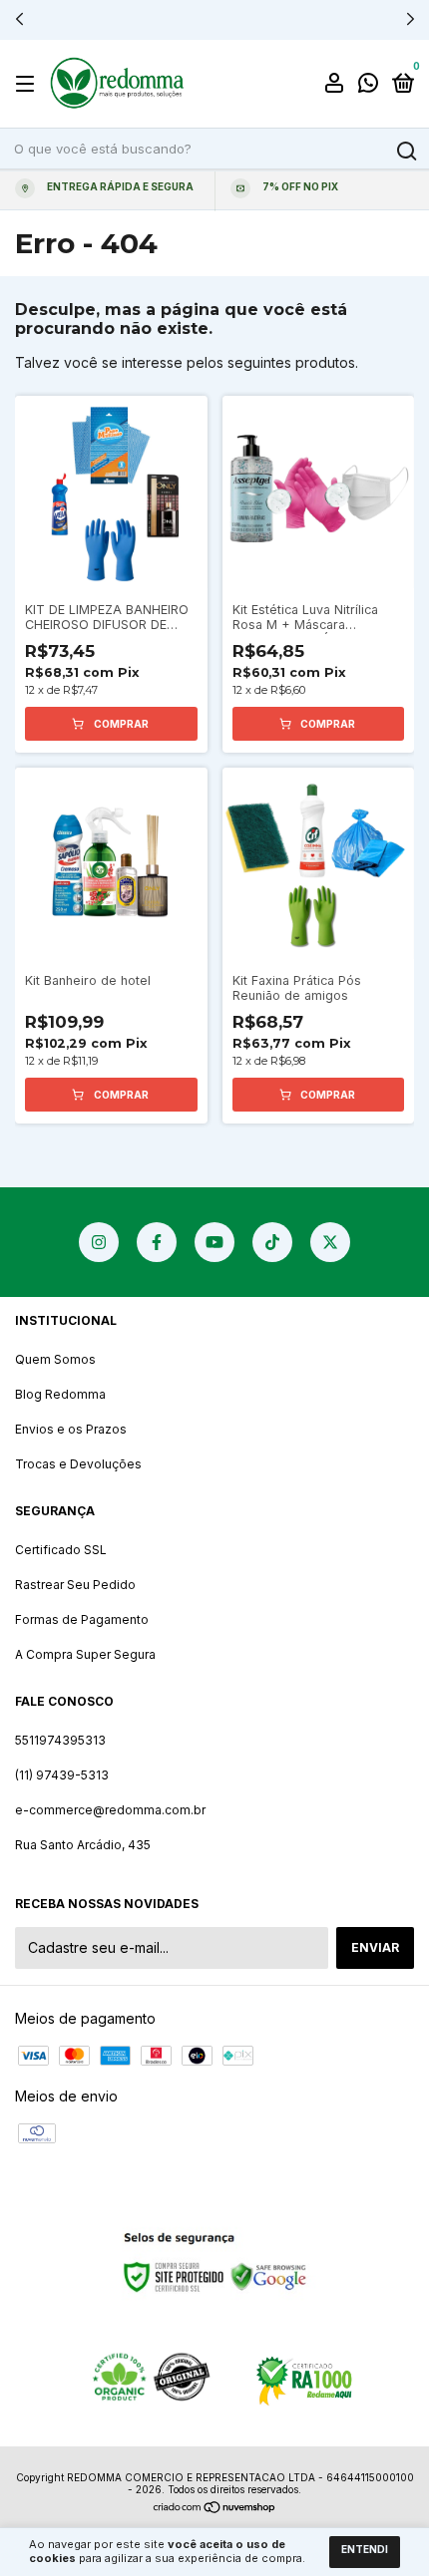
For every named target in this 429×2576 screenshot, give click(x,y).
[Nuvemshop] (215, 2509)
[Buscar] (406, 152)
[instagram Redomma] (99, 1242)
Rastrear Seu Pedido (75, 1585)
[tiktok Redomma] (272, 1242)
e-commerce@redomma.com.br (110, 1810)
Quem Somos (55, 1359)
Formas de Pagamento (82, 1619)
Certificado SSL (61, 1550)
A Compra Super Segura (85, 1654)
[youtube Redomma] (214, 1242)
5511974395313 (60, 1740)
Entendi (365, 2549)
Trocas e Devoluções (78, 1464)
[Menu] (28, 84)
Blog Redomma (60, 1394)
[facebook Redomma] (157, 1242)
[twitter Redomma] (330, 1242)
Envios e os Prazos (71, 1429)
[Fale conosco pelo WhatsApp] (368, 85)
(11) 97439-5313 (62, 1775)
